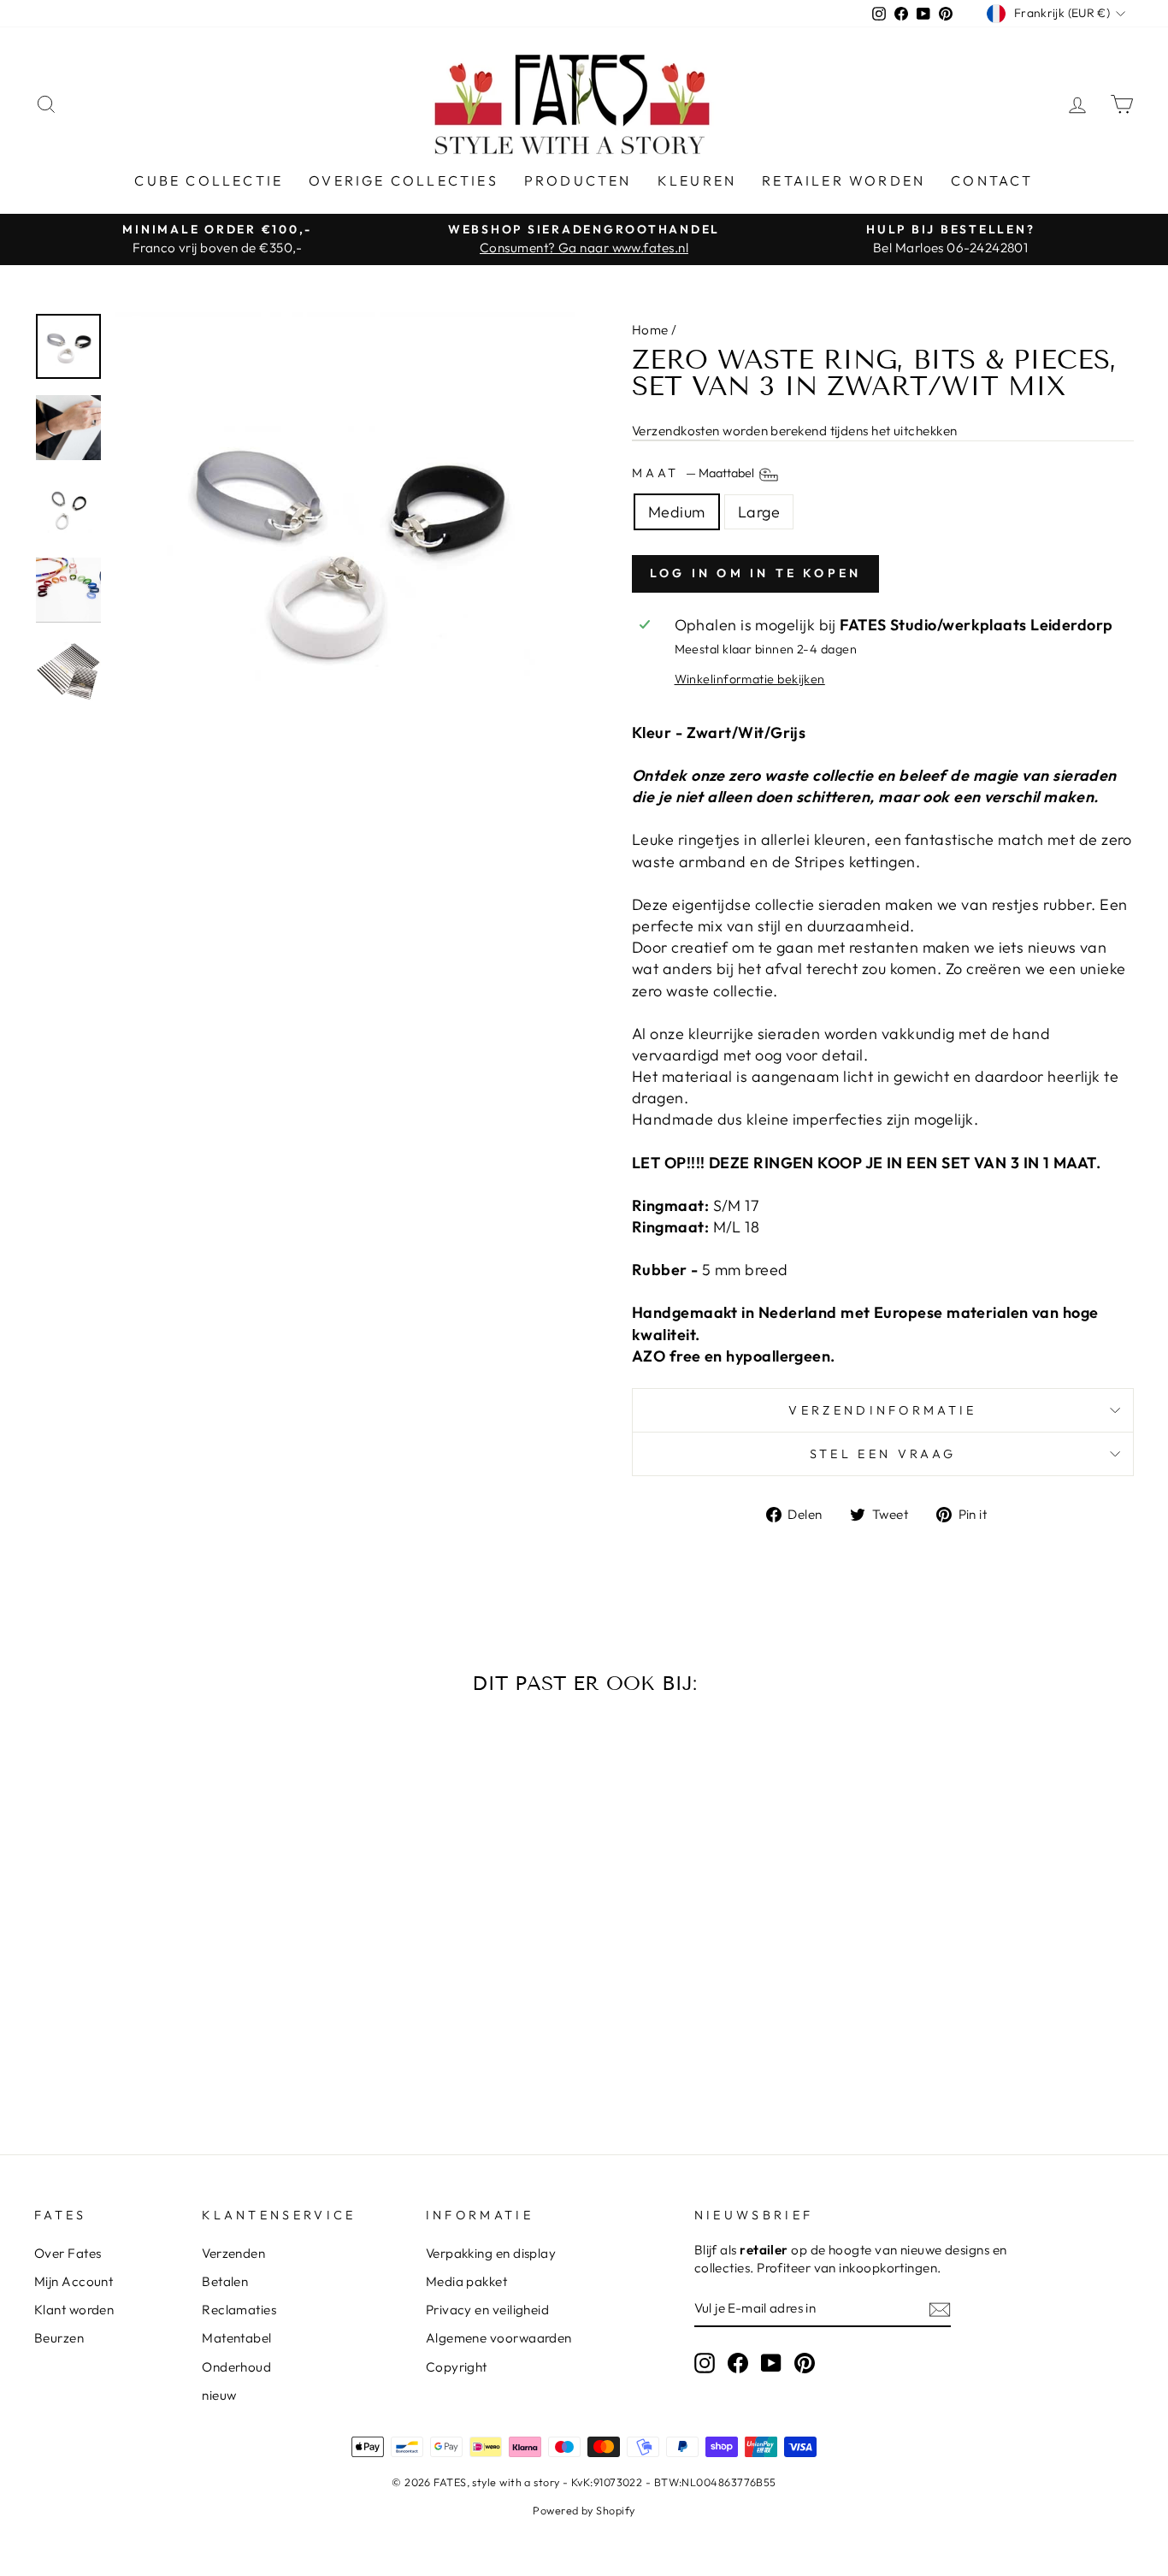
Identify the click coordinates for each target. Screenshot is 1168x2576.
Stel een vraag (883, 1454)
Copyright (457, 2367)
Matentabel (237, 2338)
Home (650, 330)
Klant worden (74, 2310)
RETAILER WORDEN (844, 180)
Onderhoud (236, 2367)
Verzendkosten (676, 431)
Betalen (225, 2281)
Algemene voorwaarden (499, 2338)
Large (759, 512)
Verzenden (233, 2253)
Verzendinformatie (882, 1410)
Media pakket (466, 2281)
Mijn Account (74, 2281)
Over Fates (68, 2253)
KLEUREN (697, 180)
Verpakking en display (491, 2253)
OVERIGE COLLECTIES (404, 180)
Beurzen (59, 2338)
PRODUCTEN (578, 180)
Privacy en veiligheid (487, 2310)
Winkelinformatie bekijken (750, 679)
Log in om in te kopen (755, 573)
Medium (677, 512)
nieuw (219, 2395)
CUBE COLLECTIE (209, 180)
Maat (694, 473)
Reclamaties (239, 2310)
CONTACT (992, 180)
